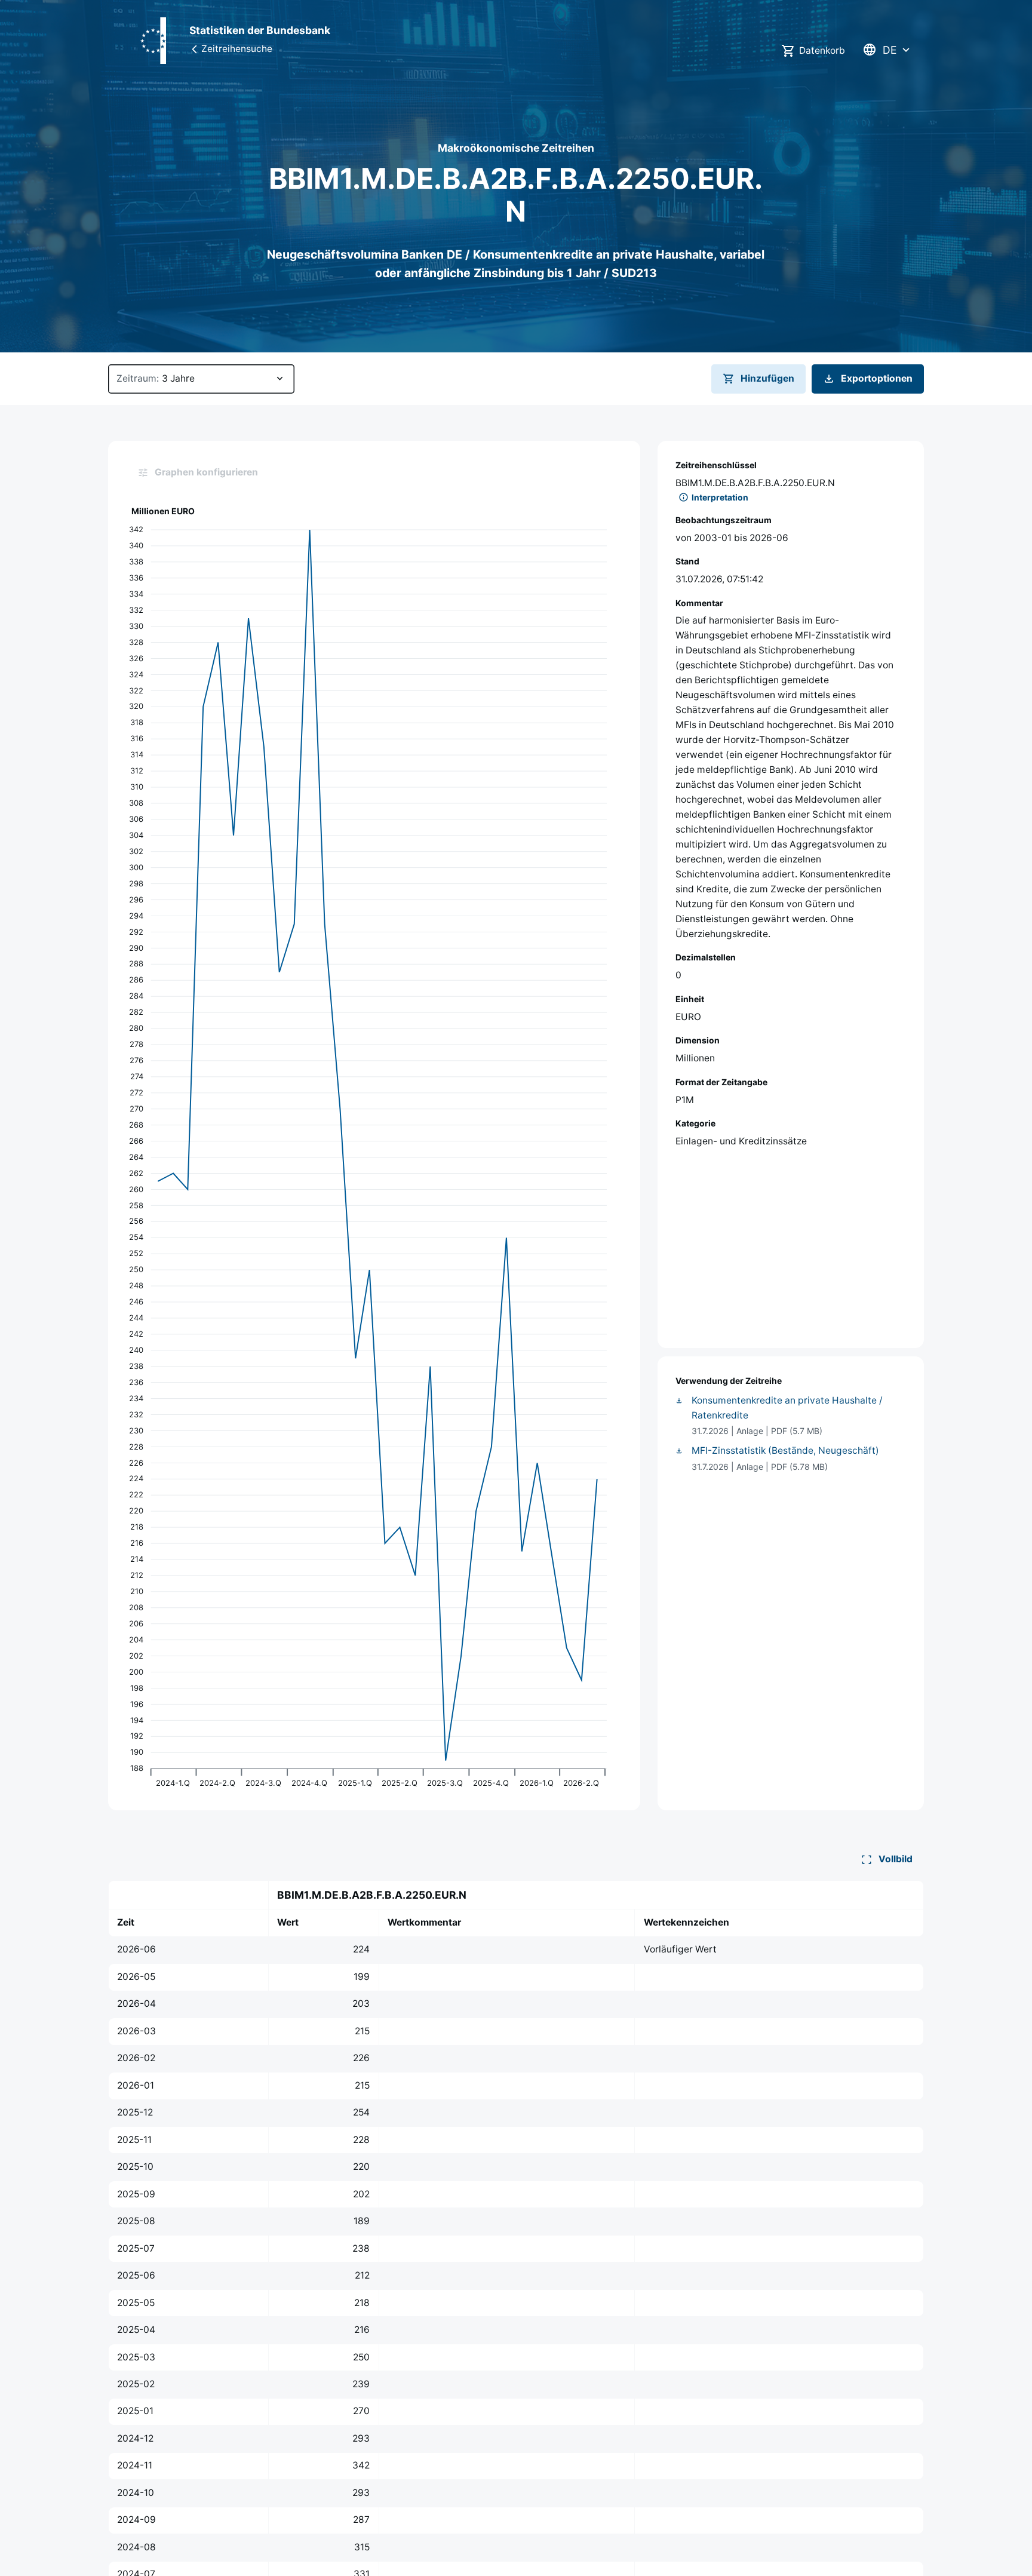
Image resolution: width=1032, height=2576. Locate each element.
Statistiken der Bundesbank (260, 30)
